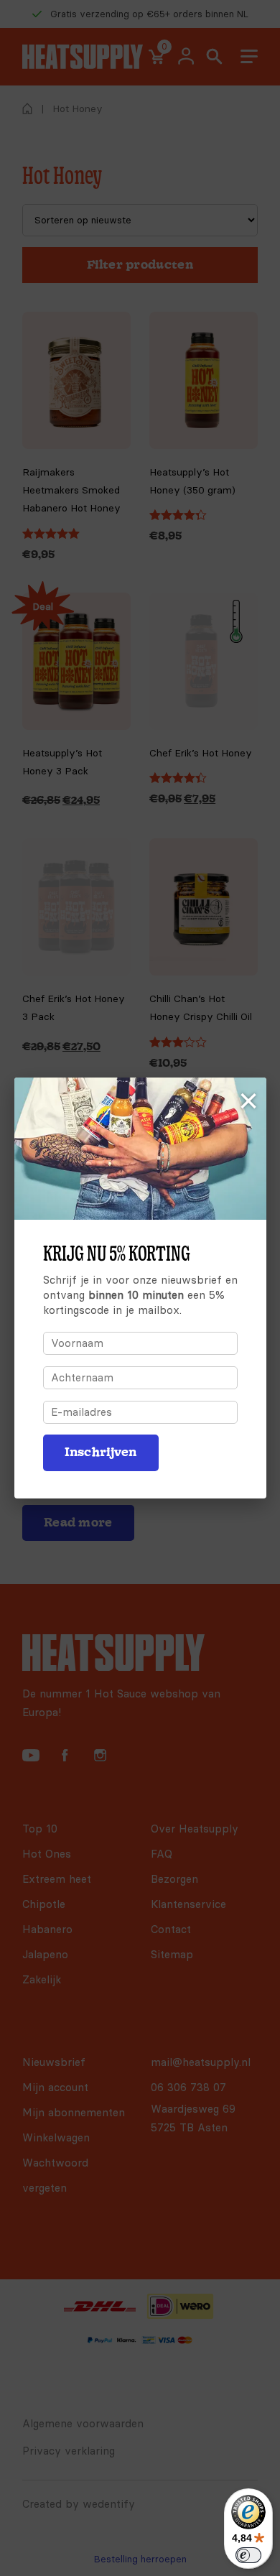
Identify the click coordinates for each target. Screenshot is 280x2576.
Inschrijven (101, 1452)
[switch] (248, 2555)
